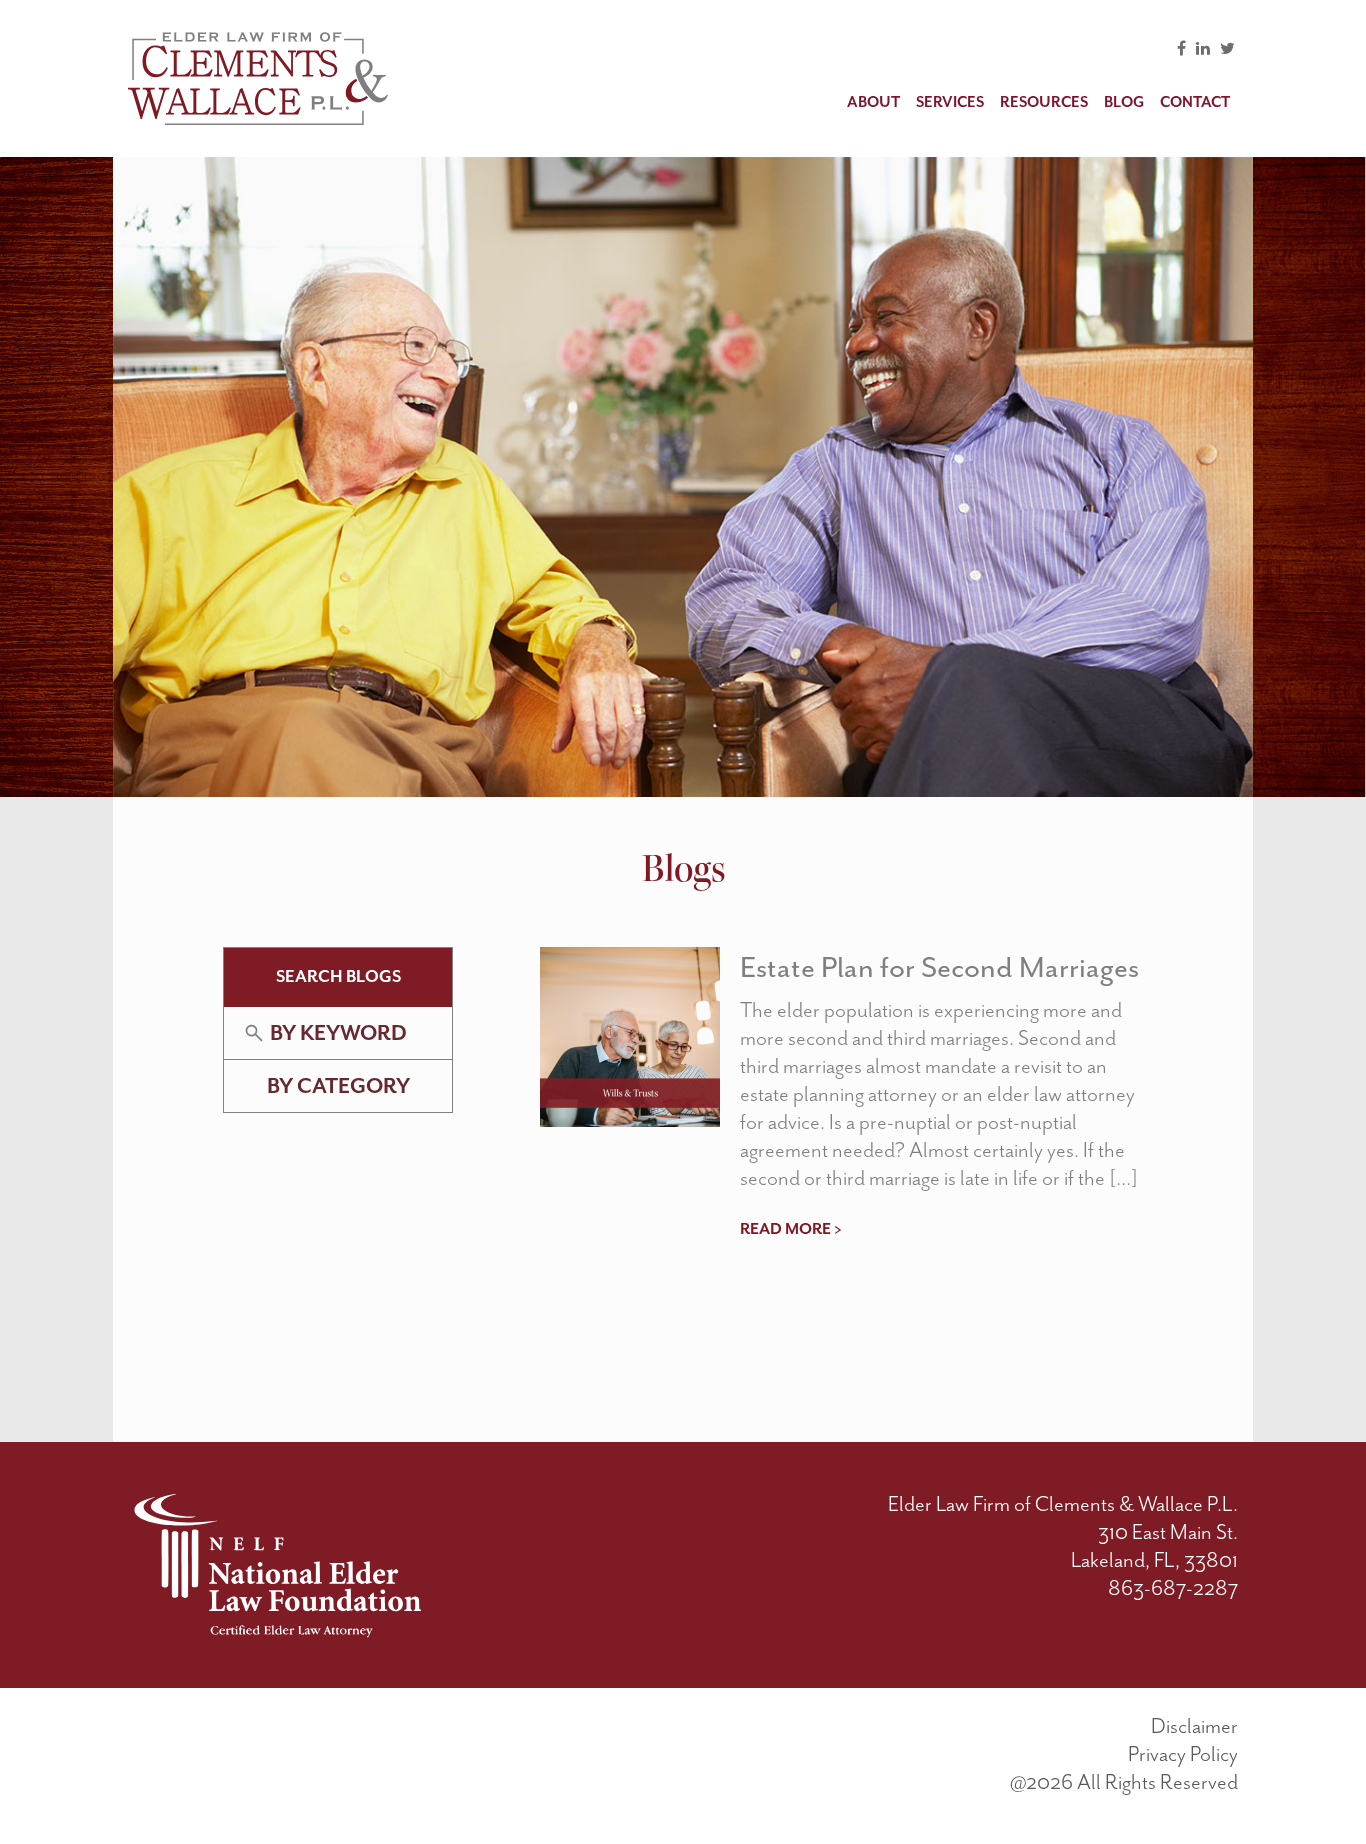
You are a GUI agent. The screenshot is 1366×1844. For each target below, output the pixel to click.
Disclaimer (1194, 1726)
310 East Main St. (1168, 1532)
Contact (1195, 102)
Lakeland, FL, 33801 (1154, 1560)
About (873, 102)
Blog (1124, 102)
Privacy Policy (1183, 1754)
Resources (1044, 102)
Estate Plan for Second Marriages (939, 967)
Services (950, 102)
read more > (791, 1229)
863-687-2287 (1173, 1588)
